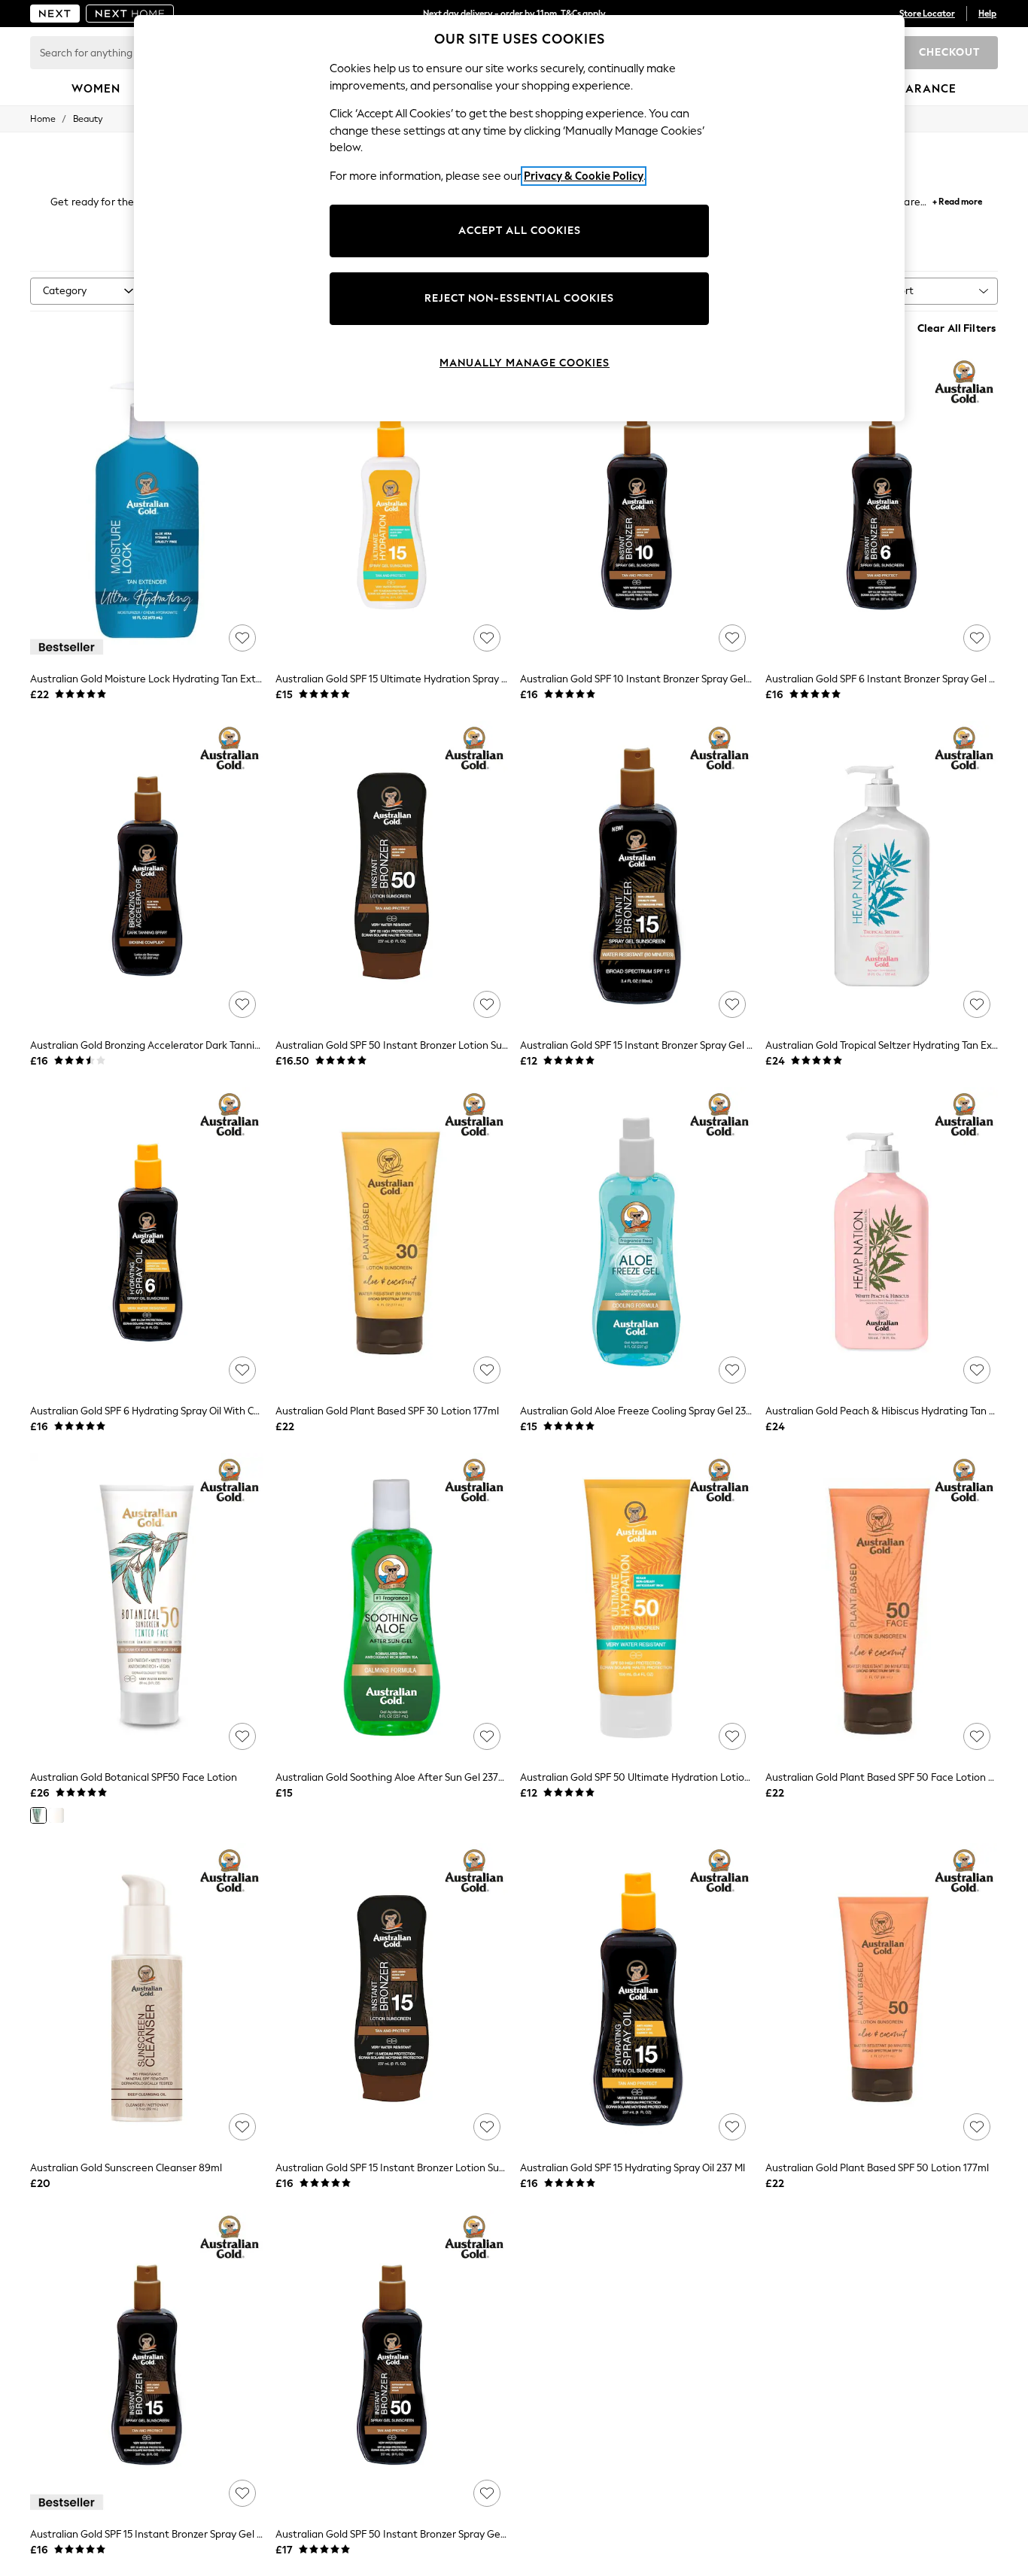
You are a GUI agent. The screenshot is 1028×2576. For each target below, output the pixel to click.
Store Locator (927, 14)
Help (987, 14)
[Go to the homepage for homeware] (130, 14)
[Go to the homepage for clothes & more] (55, 14)
